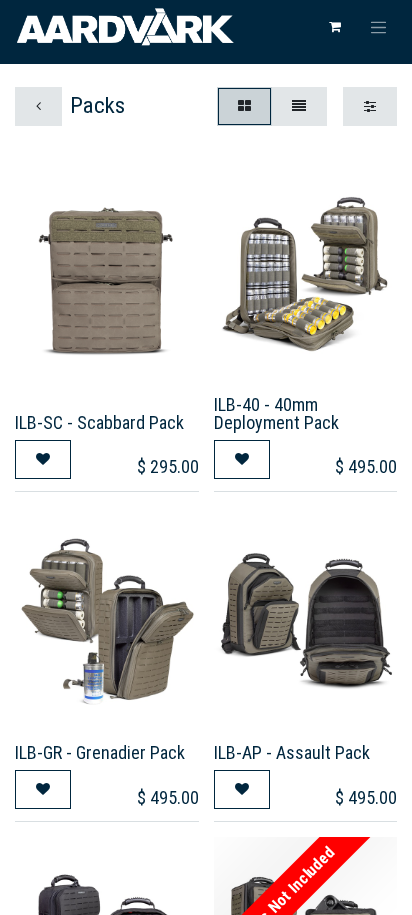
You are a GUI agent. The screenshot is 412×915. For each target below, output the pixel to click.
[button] (43, 459)
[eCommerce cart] (335, 27)
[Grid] (244, 106)
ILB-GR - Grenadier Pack (100, 752)
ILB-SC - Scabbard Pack (99, 422)
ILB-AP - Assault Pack (292, 752)
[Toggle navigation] (379, 27)
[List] (299, 106)
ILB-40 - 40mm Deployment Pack (276, 413)
